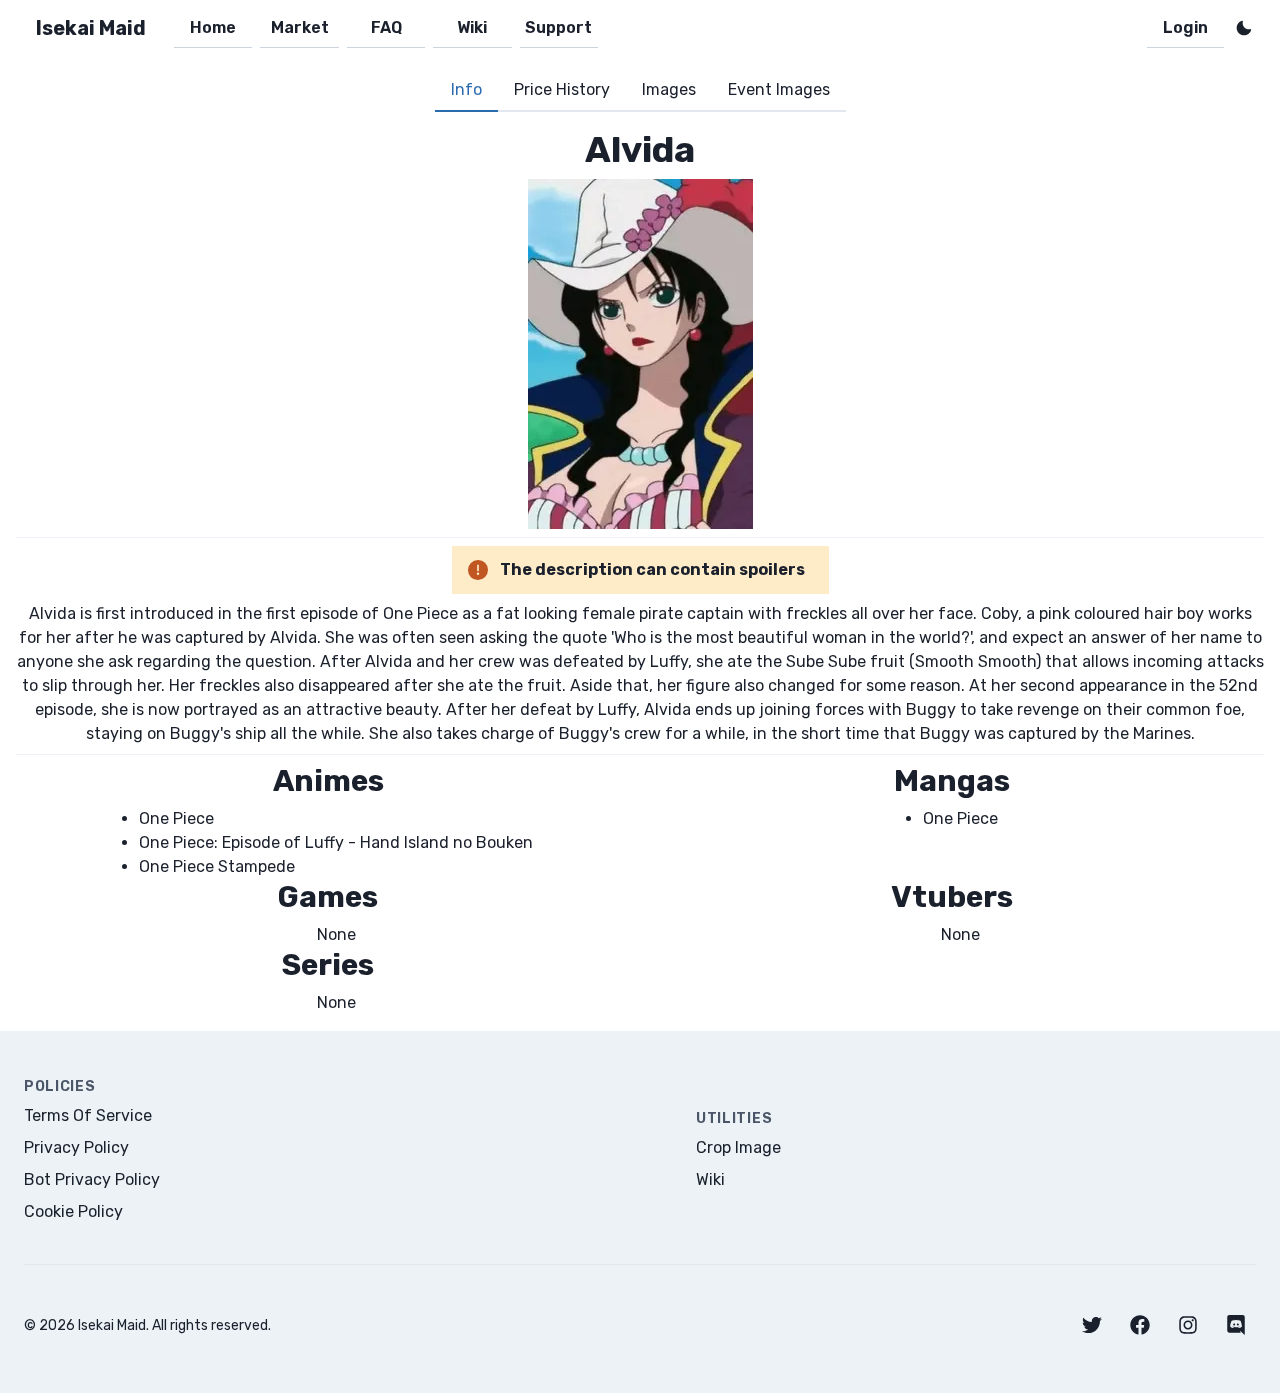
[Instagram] (1188, 1325)
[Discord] (1236, 1325)
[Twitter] (1092, 1325)
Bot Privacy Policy (92, 1179)
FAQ (386, 27)
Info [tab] (466, 89)
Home (213, 27)
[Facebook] (1140, 1325)
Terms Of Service (88, 1115)
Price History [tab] (562, 89)
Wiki (472, 27)
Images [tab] (669, 89)
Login (1185, 27)
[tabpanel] (640, 571)
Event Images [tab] (779, 89)
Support (558, 27)
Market (300, 27)
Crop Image (738, 1147)
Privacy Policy (76, 1147)
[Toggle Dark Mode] (1244, 28)
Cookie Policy (73, 1211)
